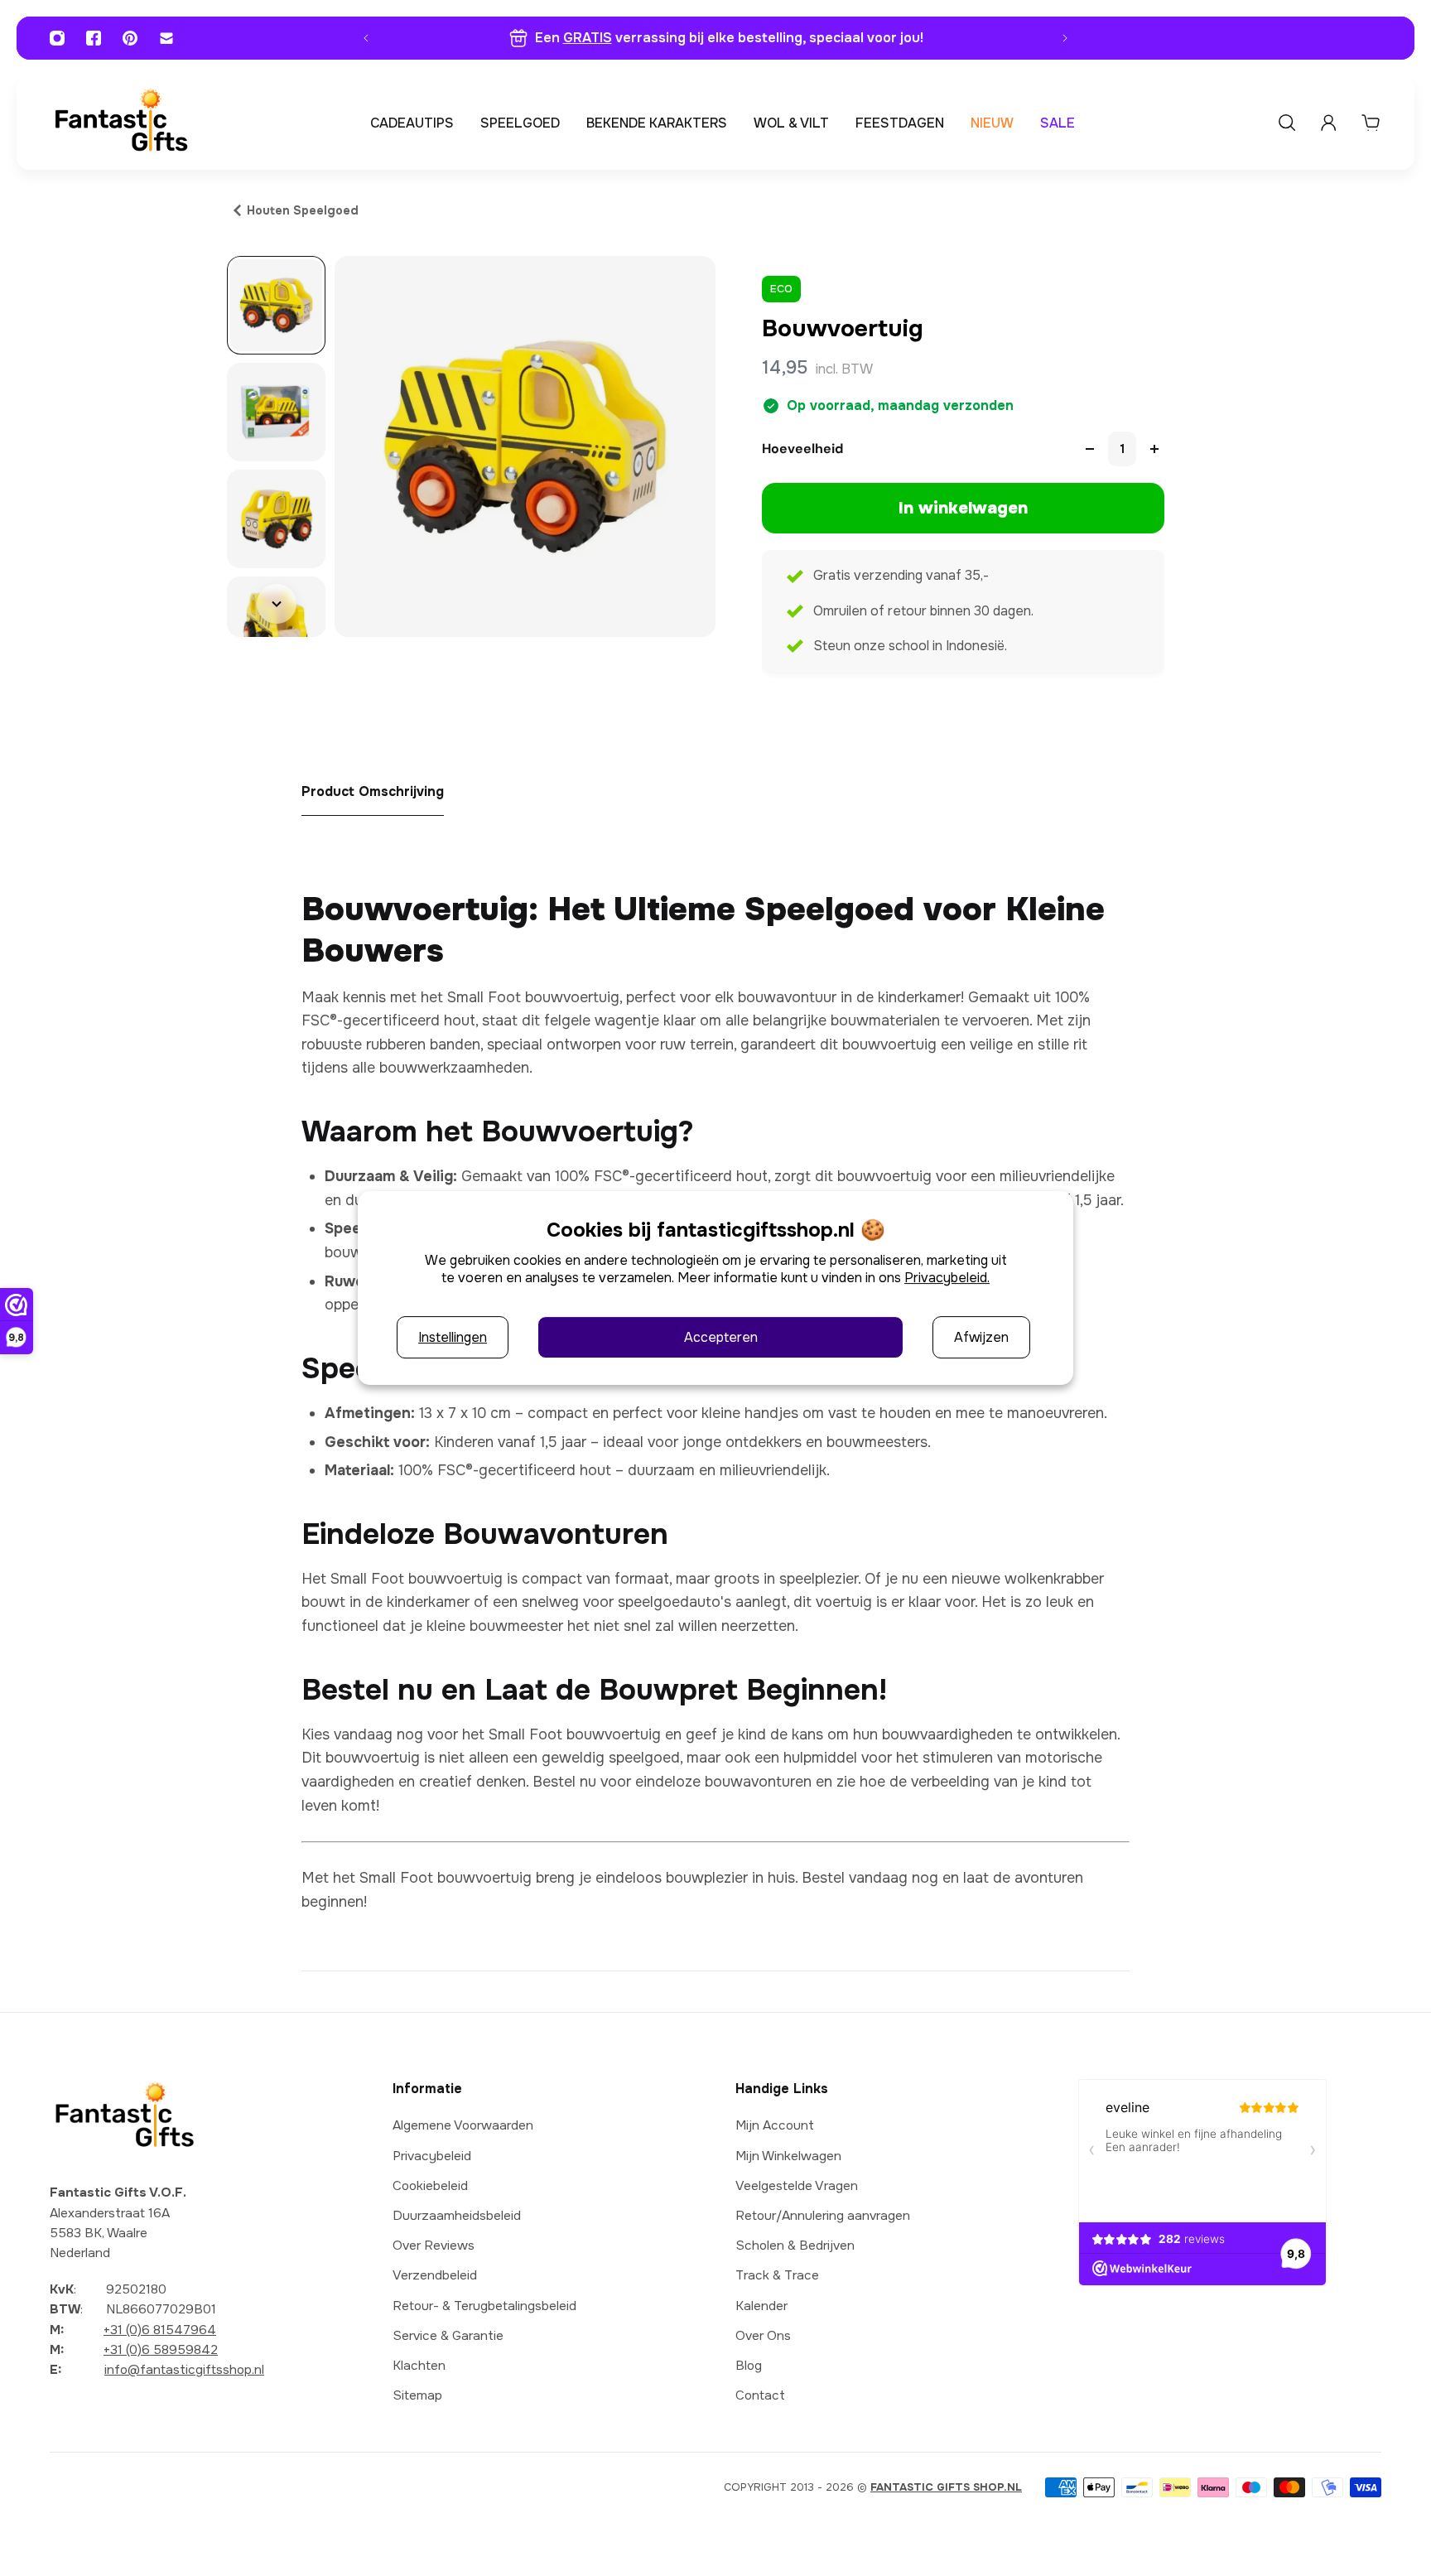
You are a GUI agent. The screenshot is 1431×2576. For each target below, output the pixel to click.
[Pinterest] (130, 38)
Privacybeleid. (947, 1278)
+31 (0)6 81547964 (160, 2330)
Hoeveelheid (802, 449)
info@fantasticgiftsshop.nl (184, 2370)
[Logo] (121, 123)
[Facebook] (94, 38)
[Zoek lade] (1287, 123)
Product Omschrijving (373, 791)
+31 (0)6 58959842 (161, 2350)
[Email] (166, 38)
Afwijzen (981, 1337)
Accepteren (721, 1337)
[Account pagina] (1328, 123)
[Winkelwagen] (1371, 123)
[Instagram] (57, 38)
